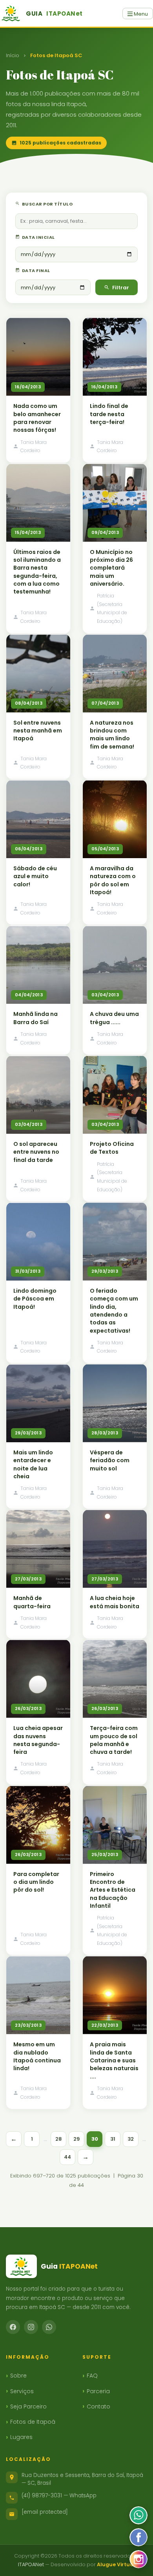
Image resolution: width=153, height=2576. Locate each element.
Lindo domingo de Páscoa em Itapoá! (35, 1299)
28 (58, 2139)
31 (113, 2139)
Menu (140, 14)
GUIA (54, 14)
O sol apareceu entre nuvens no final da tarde (36, 1152)
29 (76, 2139)
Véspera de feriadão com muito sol (110, 1460)
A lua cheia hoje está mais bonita (115, 1602)
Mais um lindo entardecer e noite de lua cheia (33, 1464)
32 (131, 2139)
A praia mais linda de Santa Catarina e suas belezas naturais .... (114, 2060)
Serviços (22, 2391)
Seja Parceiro (28, 2406)
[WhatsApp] (49, 2327)
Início (13, 55)
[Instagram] (31, 2327)
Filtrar (121, 288)
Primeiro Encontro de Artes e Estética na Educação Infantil (113, 1890)
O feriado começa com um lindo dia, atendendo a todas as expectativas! (114, 1311)
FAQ (92, 2376)
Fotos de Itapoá (33, 2422)
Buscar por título (47, 204)
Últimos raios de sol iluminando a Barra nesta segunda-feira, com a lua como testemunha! (37, 572)
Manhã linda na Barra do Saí (36, 1018)
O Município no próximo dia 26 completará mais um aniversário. (111, 568)
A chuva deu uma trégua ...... (114, 1018)
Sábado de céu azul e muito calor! (35, 876)
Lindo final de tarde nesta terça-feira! (109, 414)
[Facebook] (13, 2327)
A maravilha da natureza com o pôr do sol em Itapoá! (113, 880)
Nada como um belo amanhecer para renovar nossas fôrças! (37, 418)
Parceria (98, 2391)
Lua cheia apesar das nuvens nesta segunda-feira (38, 1740)
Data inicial (38, 237)
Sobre (18, 2376)
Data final (36, 271)
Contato (98, 2406)
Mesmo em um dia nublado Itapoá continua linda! (37, 2056)
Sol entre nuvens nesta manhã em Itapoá (38, 731)
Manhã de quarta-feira (32, 1602)
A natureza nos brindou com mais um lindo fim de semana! (112, 735)
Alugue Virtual (116, 2564)
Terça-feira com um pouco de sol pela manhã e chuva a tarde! (114, 1740)
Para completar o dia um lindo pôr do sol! (36, 1882)
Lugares (21, 2437)
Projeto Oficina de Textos (112, 1148)
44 (67, 2157)
